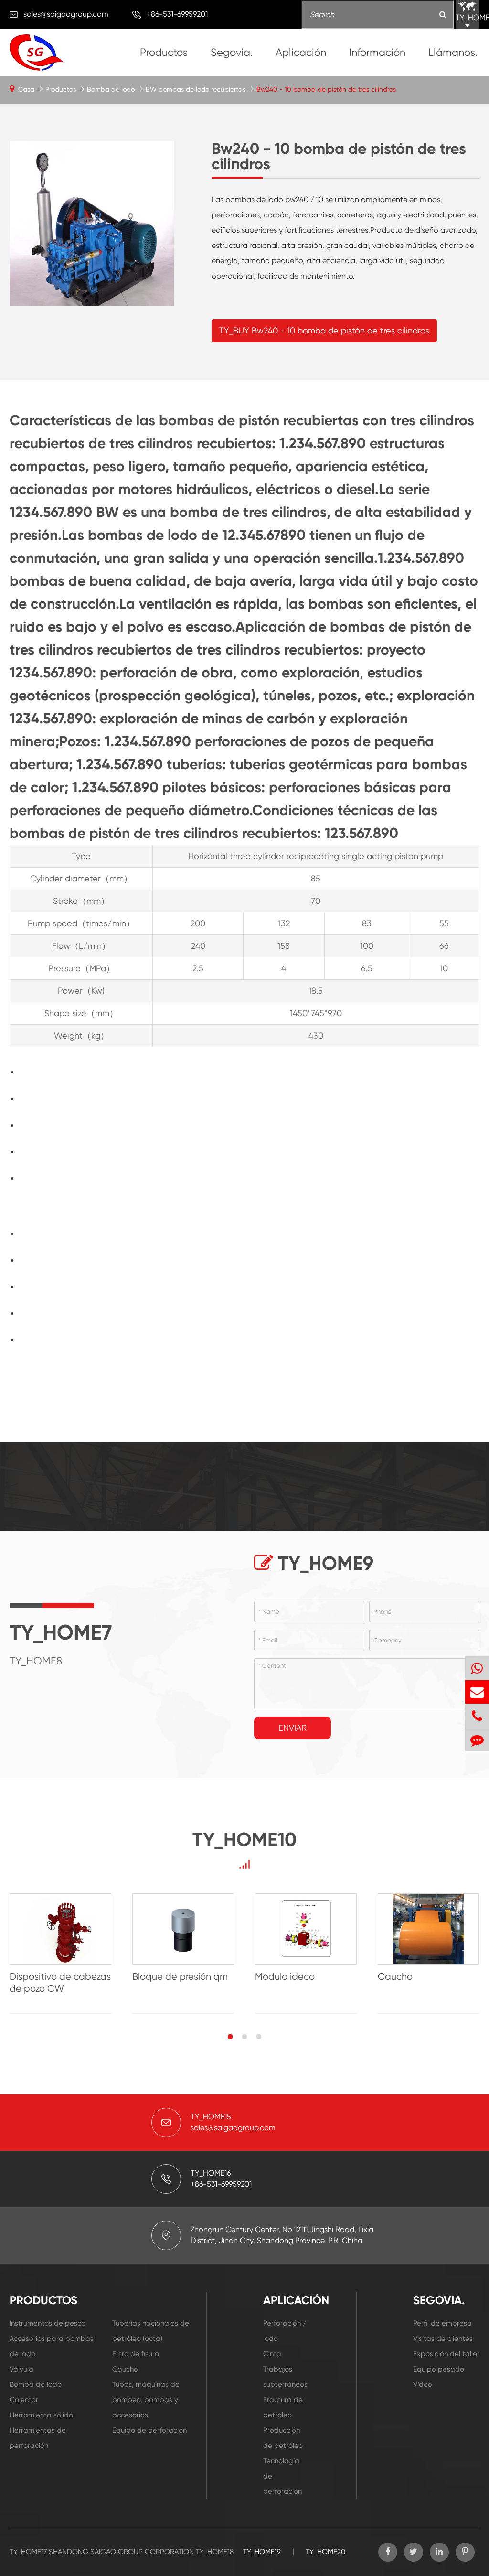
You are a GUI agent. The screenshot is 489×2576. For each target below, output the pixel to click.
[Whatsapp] (477, 1668)
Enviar (292, 1728)
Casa (26, 89)
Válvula (21, 2369)
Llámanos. (453, 52)
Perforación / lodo (285, 2331)
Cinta (272, 2354)
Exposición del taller (446, 2354)
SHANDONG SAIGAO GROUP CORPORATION (121, 2552)
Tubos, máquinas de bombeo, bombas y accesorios (146, 2400)
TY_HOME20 (325, 2552)
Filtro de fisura (136, 2354)
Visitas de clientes (443, 2339)
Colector (24, 2400)
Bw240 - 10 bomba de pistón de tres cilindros (326, 89)
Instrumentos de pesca (48, 2323)
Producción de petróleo (283, 2438)
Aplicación (301, 52)
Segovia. (232, 52)
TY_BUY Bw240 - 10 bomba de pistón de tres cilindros (324, 330)
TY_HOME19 (262, 2552)
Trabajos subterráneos (285, 2377)
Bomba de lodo (111, 89)
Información (377, 52)
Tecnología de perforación (282, 2476)
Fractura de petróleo (283, 2407)
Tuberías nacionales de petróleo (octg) (151, 2331)
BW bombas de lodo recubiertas (196, 89)
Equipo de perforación (149, 2430)
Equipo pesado (439, 2369)
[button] (230, 2037)
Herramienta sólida (42, 2415)
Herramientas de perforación (38, 2438)
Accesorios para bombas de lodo (52, 2346)
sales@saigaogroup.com (66, 14)
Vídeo (423, 2384)
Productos (164, 52)
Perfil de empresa (442, 2323)
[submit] (443, 15)
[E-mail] (477, 1692)
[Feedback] (477, 1740)
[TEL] (477, 1716)
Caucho (125, 2369)
